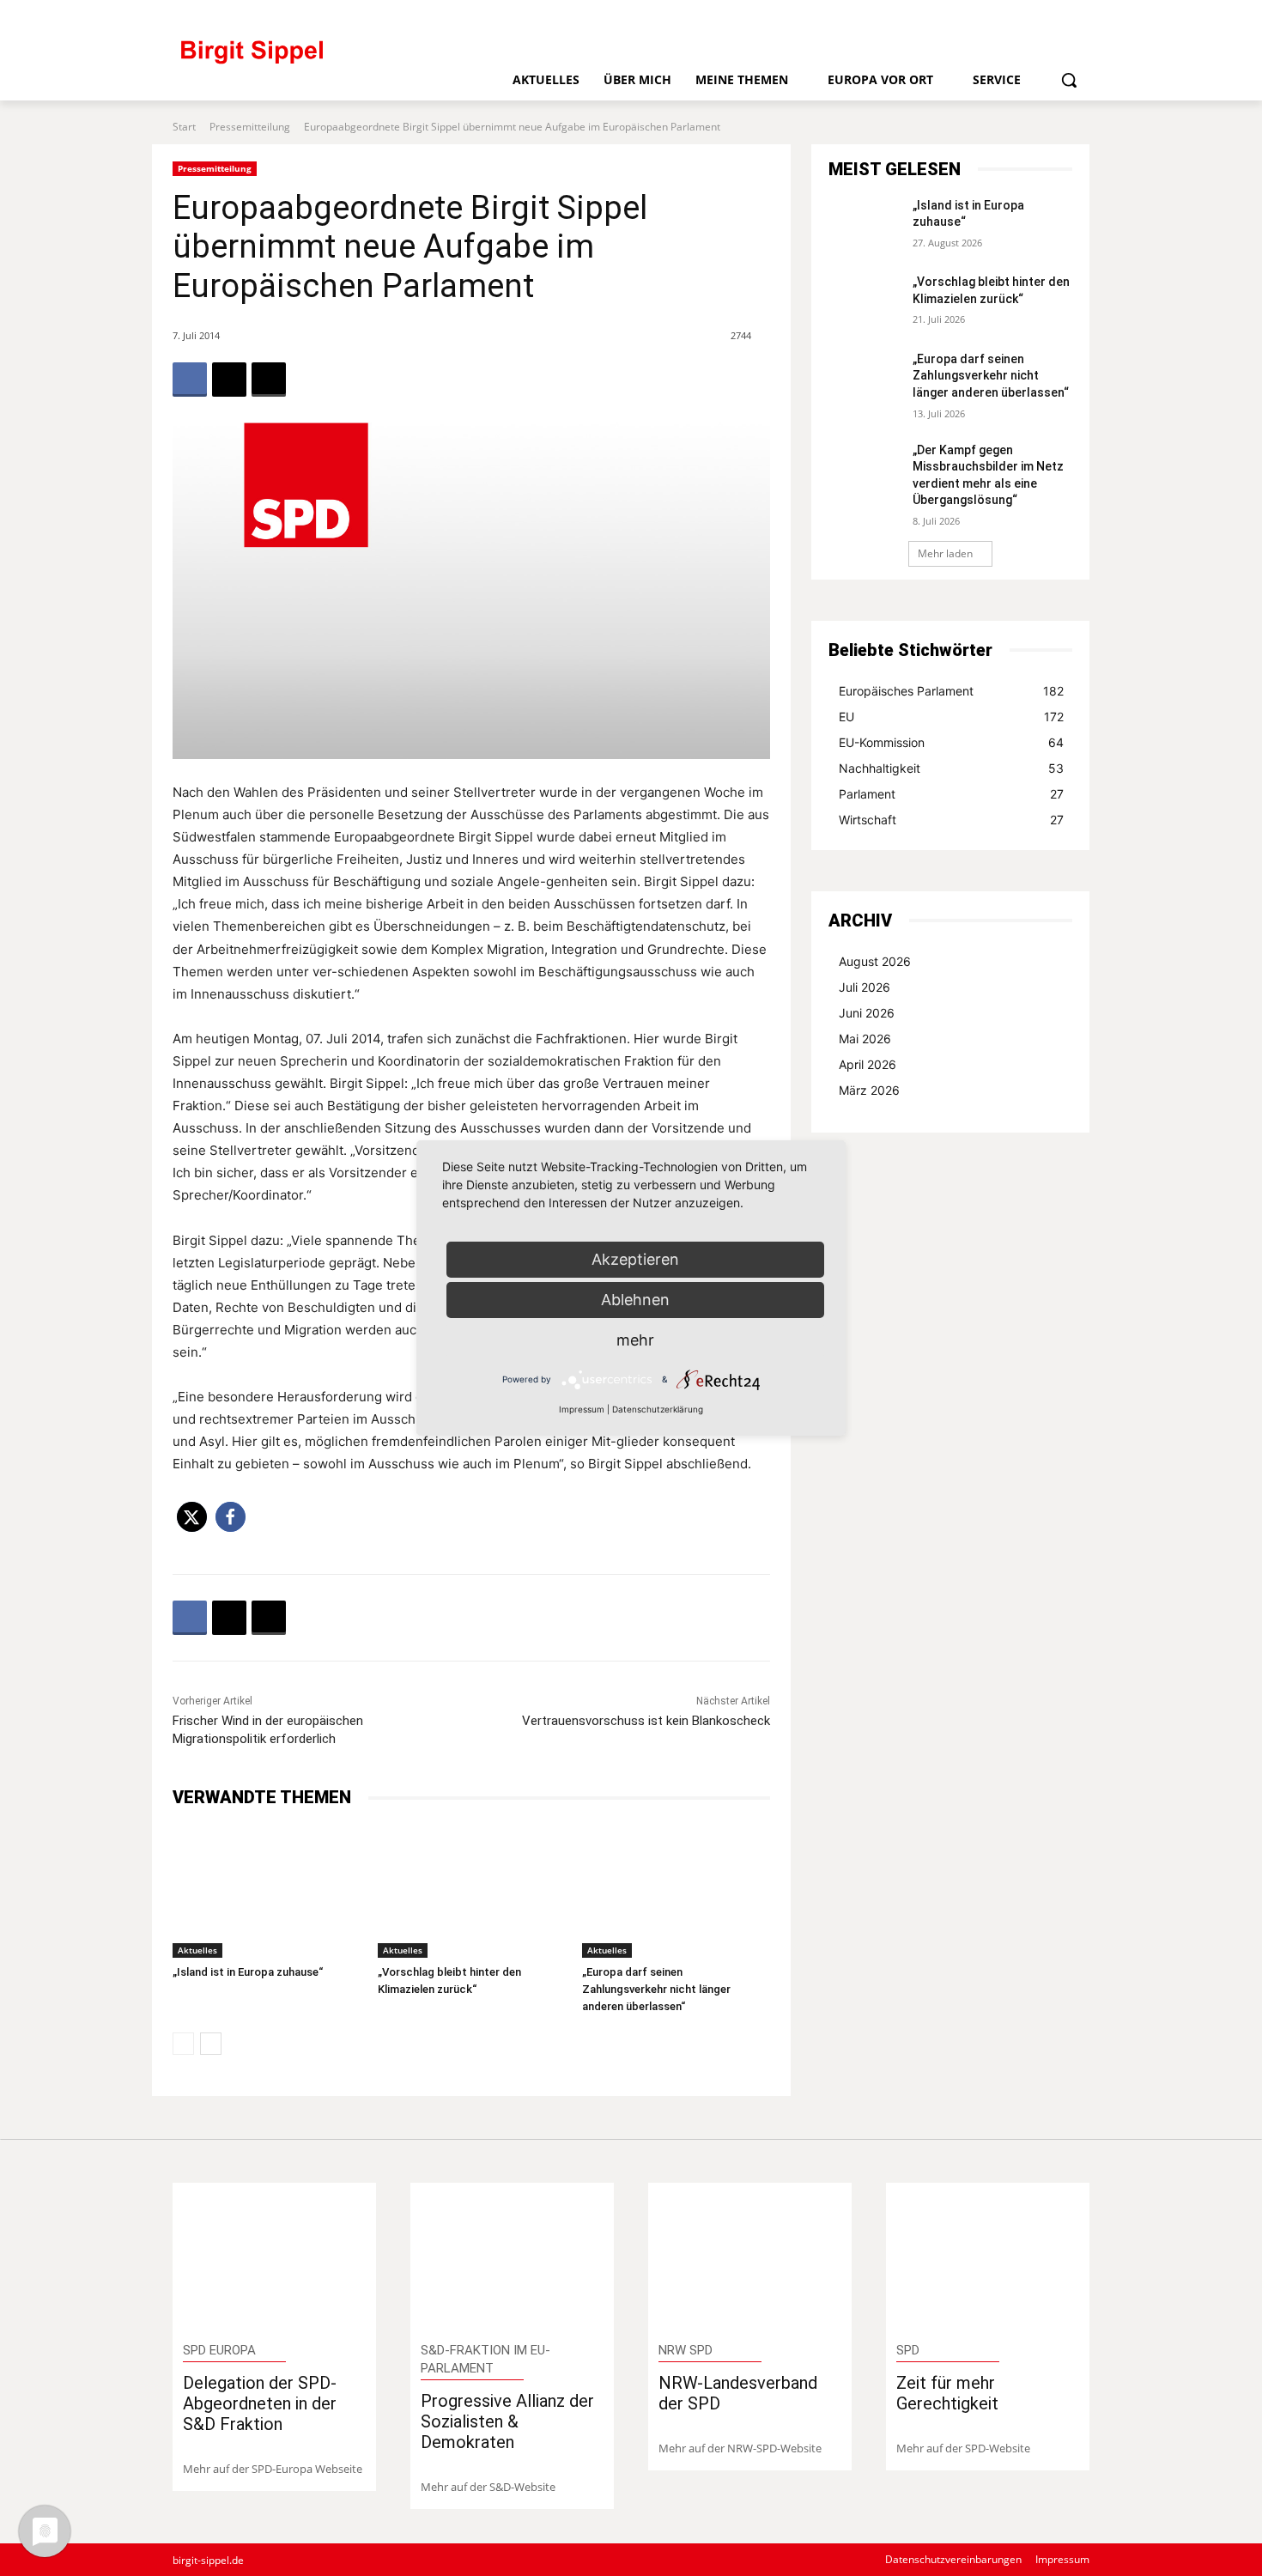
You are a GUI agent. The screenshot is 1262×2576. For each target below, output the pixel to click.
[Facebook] (963, 15)
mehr (635, 1340)
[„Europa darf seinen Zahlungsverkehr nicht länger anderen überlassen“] (676, 1891)
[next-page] (211, 2044)
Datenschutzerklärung (658, 1409)
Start (184, 127)
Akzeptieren (635, 1259)
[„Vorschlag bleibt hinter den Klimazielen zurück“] (472, 1891)
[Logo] (323, 60)
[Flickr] (991, 15)
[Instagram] (1020, 15)
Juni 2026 (867, 1013)
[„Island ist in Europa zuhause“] (267, 1891)
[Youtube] (1078, 15)
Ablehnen (635, 1300)
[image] (274, 2256)
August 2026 (875, 961)
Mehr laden (945, 553)
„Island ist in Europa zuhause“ (248, 1972)
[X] (1049, 15)
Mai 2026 (865, 1039)
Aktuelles (197, 1950)
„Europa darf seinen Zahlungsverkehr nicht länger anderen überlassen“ (656, 1989)
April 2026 (868, 1064)
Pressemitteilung (250, 127)
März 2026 (869, 1090)
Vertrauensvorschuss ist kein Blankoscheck (646, 1721)
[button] (1069, 80)
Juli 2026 (865, 987)
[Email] (269, 380)
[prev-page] (183, 2044)
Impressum (582, 1409)
